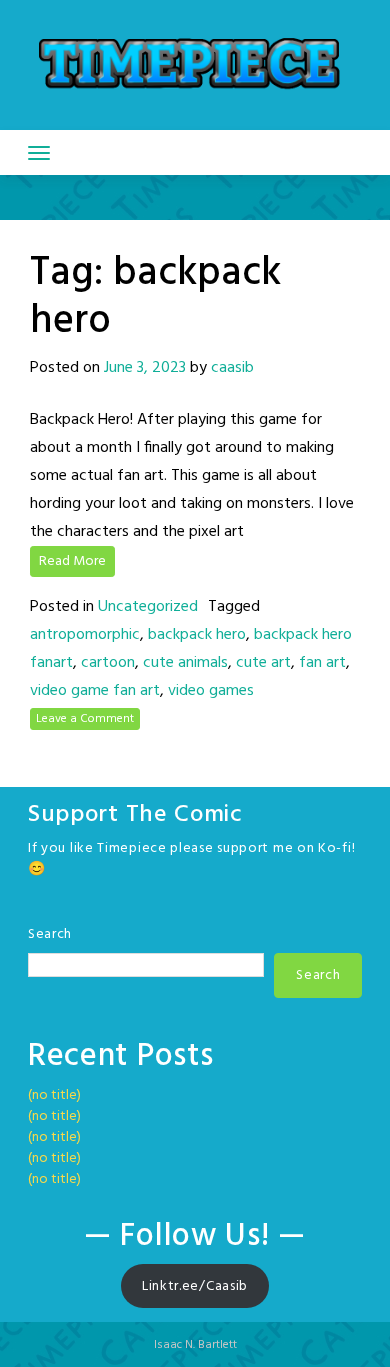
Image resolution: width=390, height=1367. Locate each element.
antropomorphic (85, 635)
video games (211, 691)
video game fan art (95, 691)
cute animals (185, 663)
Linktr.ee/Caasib (195, 1286)
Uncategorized (148, 607)
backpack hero (197, 635)
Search (50, 934)
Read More (72, 561)
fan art (322, 663)
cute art (263, 663)
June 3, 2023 (145, 368)
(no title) (54, 1095)
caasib (232, 368)
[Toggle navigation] (39, 153)
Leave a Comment (85, 719)
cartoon (108, 663)
